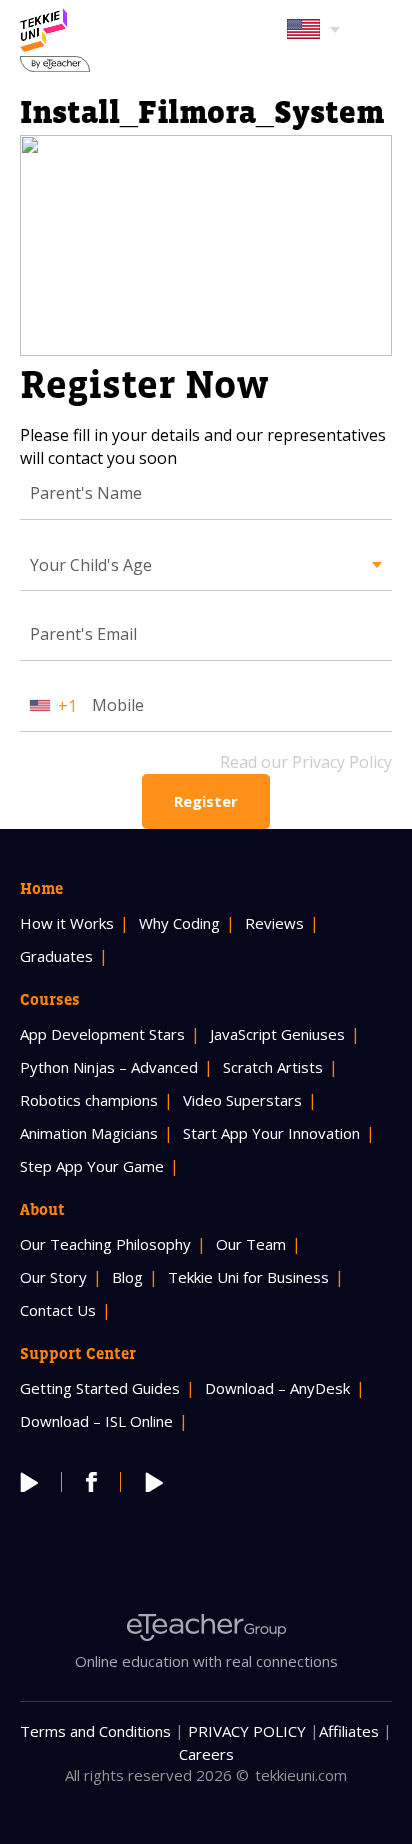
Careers (206, 1754)
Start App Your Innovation (271, 1133)
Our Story (53, 1277)
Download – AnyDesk (277, 1388)
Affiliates (349, 1731)
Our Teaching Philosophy (105, 1244)
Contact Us (58, 1310)
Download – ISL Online (96, 1421)
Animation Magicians (89, 1133)
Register (206, 801)
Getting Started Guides (100, 1388)
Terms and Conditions (95, 1731)
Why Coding (179, 923)
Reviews (274, 923)
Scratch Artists (273, 1067)
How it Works (67, 923)
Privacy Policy (247, 1731)
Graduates (56, 956)
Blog (127, 1277)
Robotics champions (89, 1100)
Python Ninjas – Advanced (109, 1067)
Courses (50, 999)
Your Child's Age (91, 565)
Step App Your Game (92, 1166)
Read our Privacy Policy (306, 762)
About (42, 1209)
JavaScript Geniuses (277, 1034)
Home (41, 888)
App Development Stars (102, 1034)
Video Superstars (242, 1100)
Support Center (78, 1353)
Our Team (251, 1244)
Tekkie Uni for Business (248, 1277)
